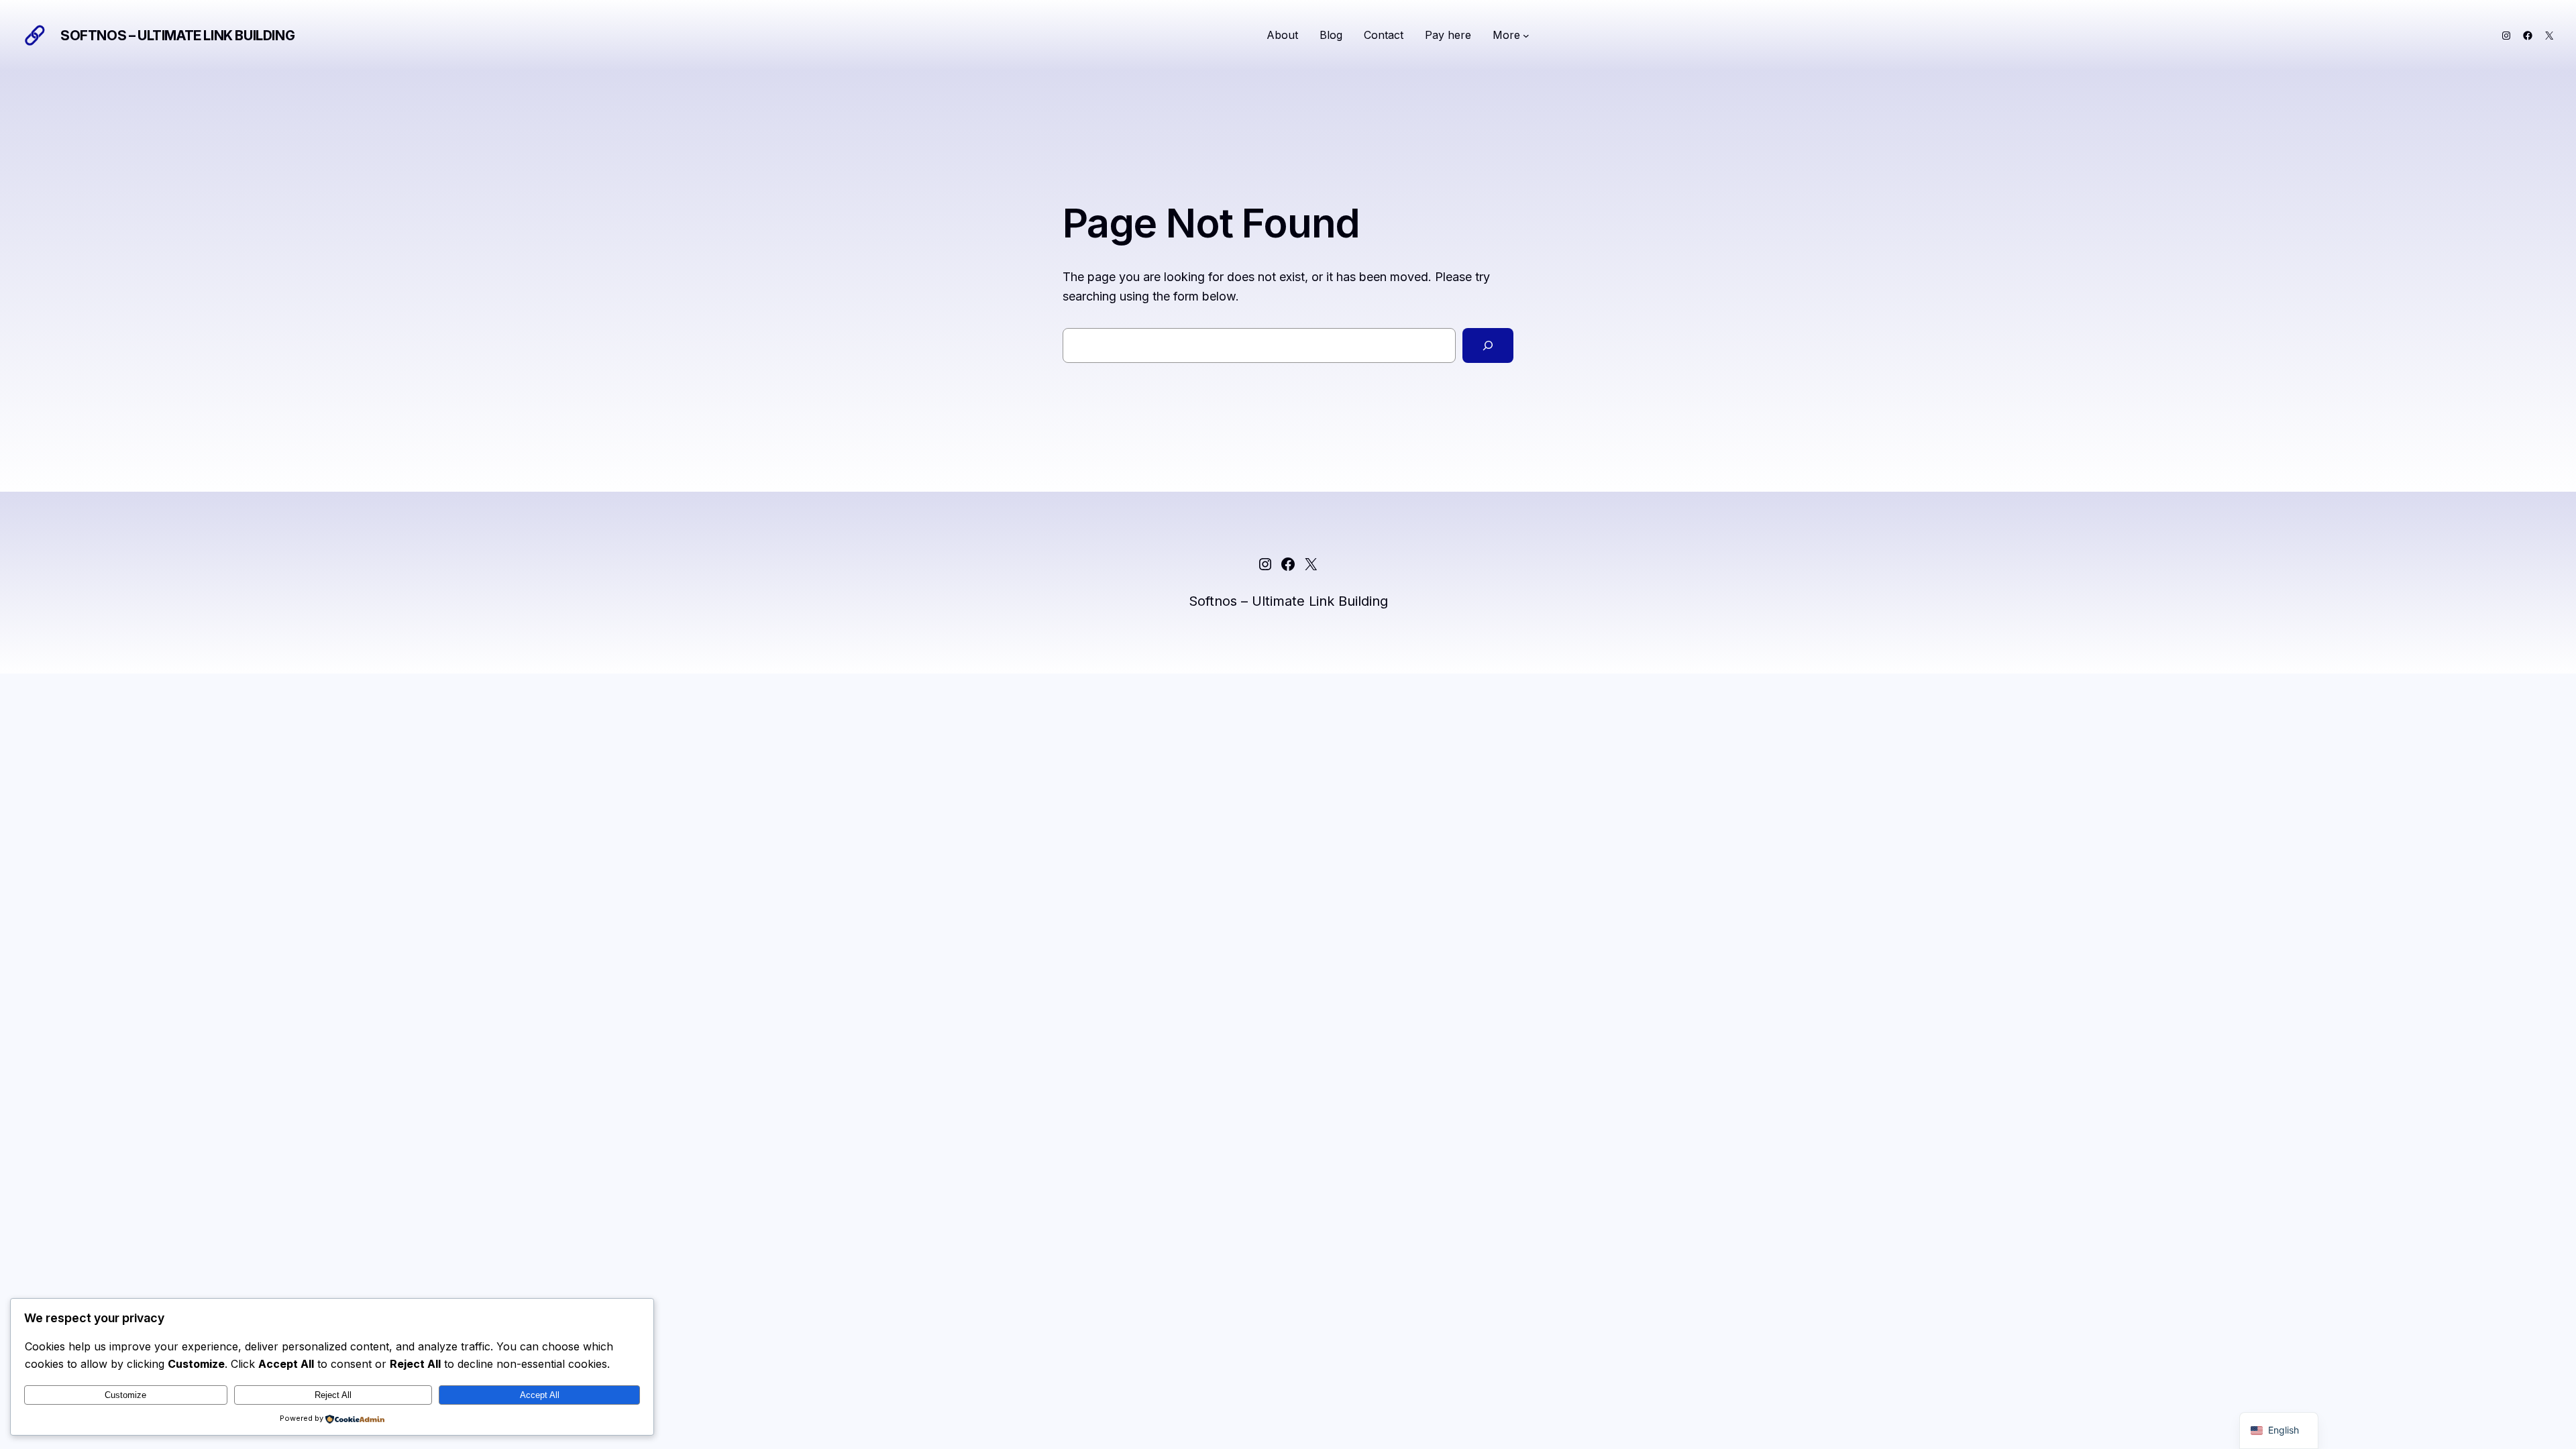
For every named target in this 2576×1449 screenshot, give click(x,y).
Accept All (540, 1395)
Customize (125, 1395)
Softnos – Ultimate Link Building (177, 36)
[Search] (1488, 345)
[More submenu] (1526, 36)
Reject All (333, 1395)
